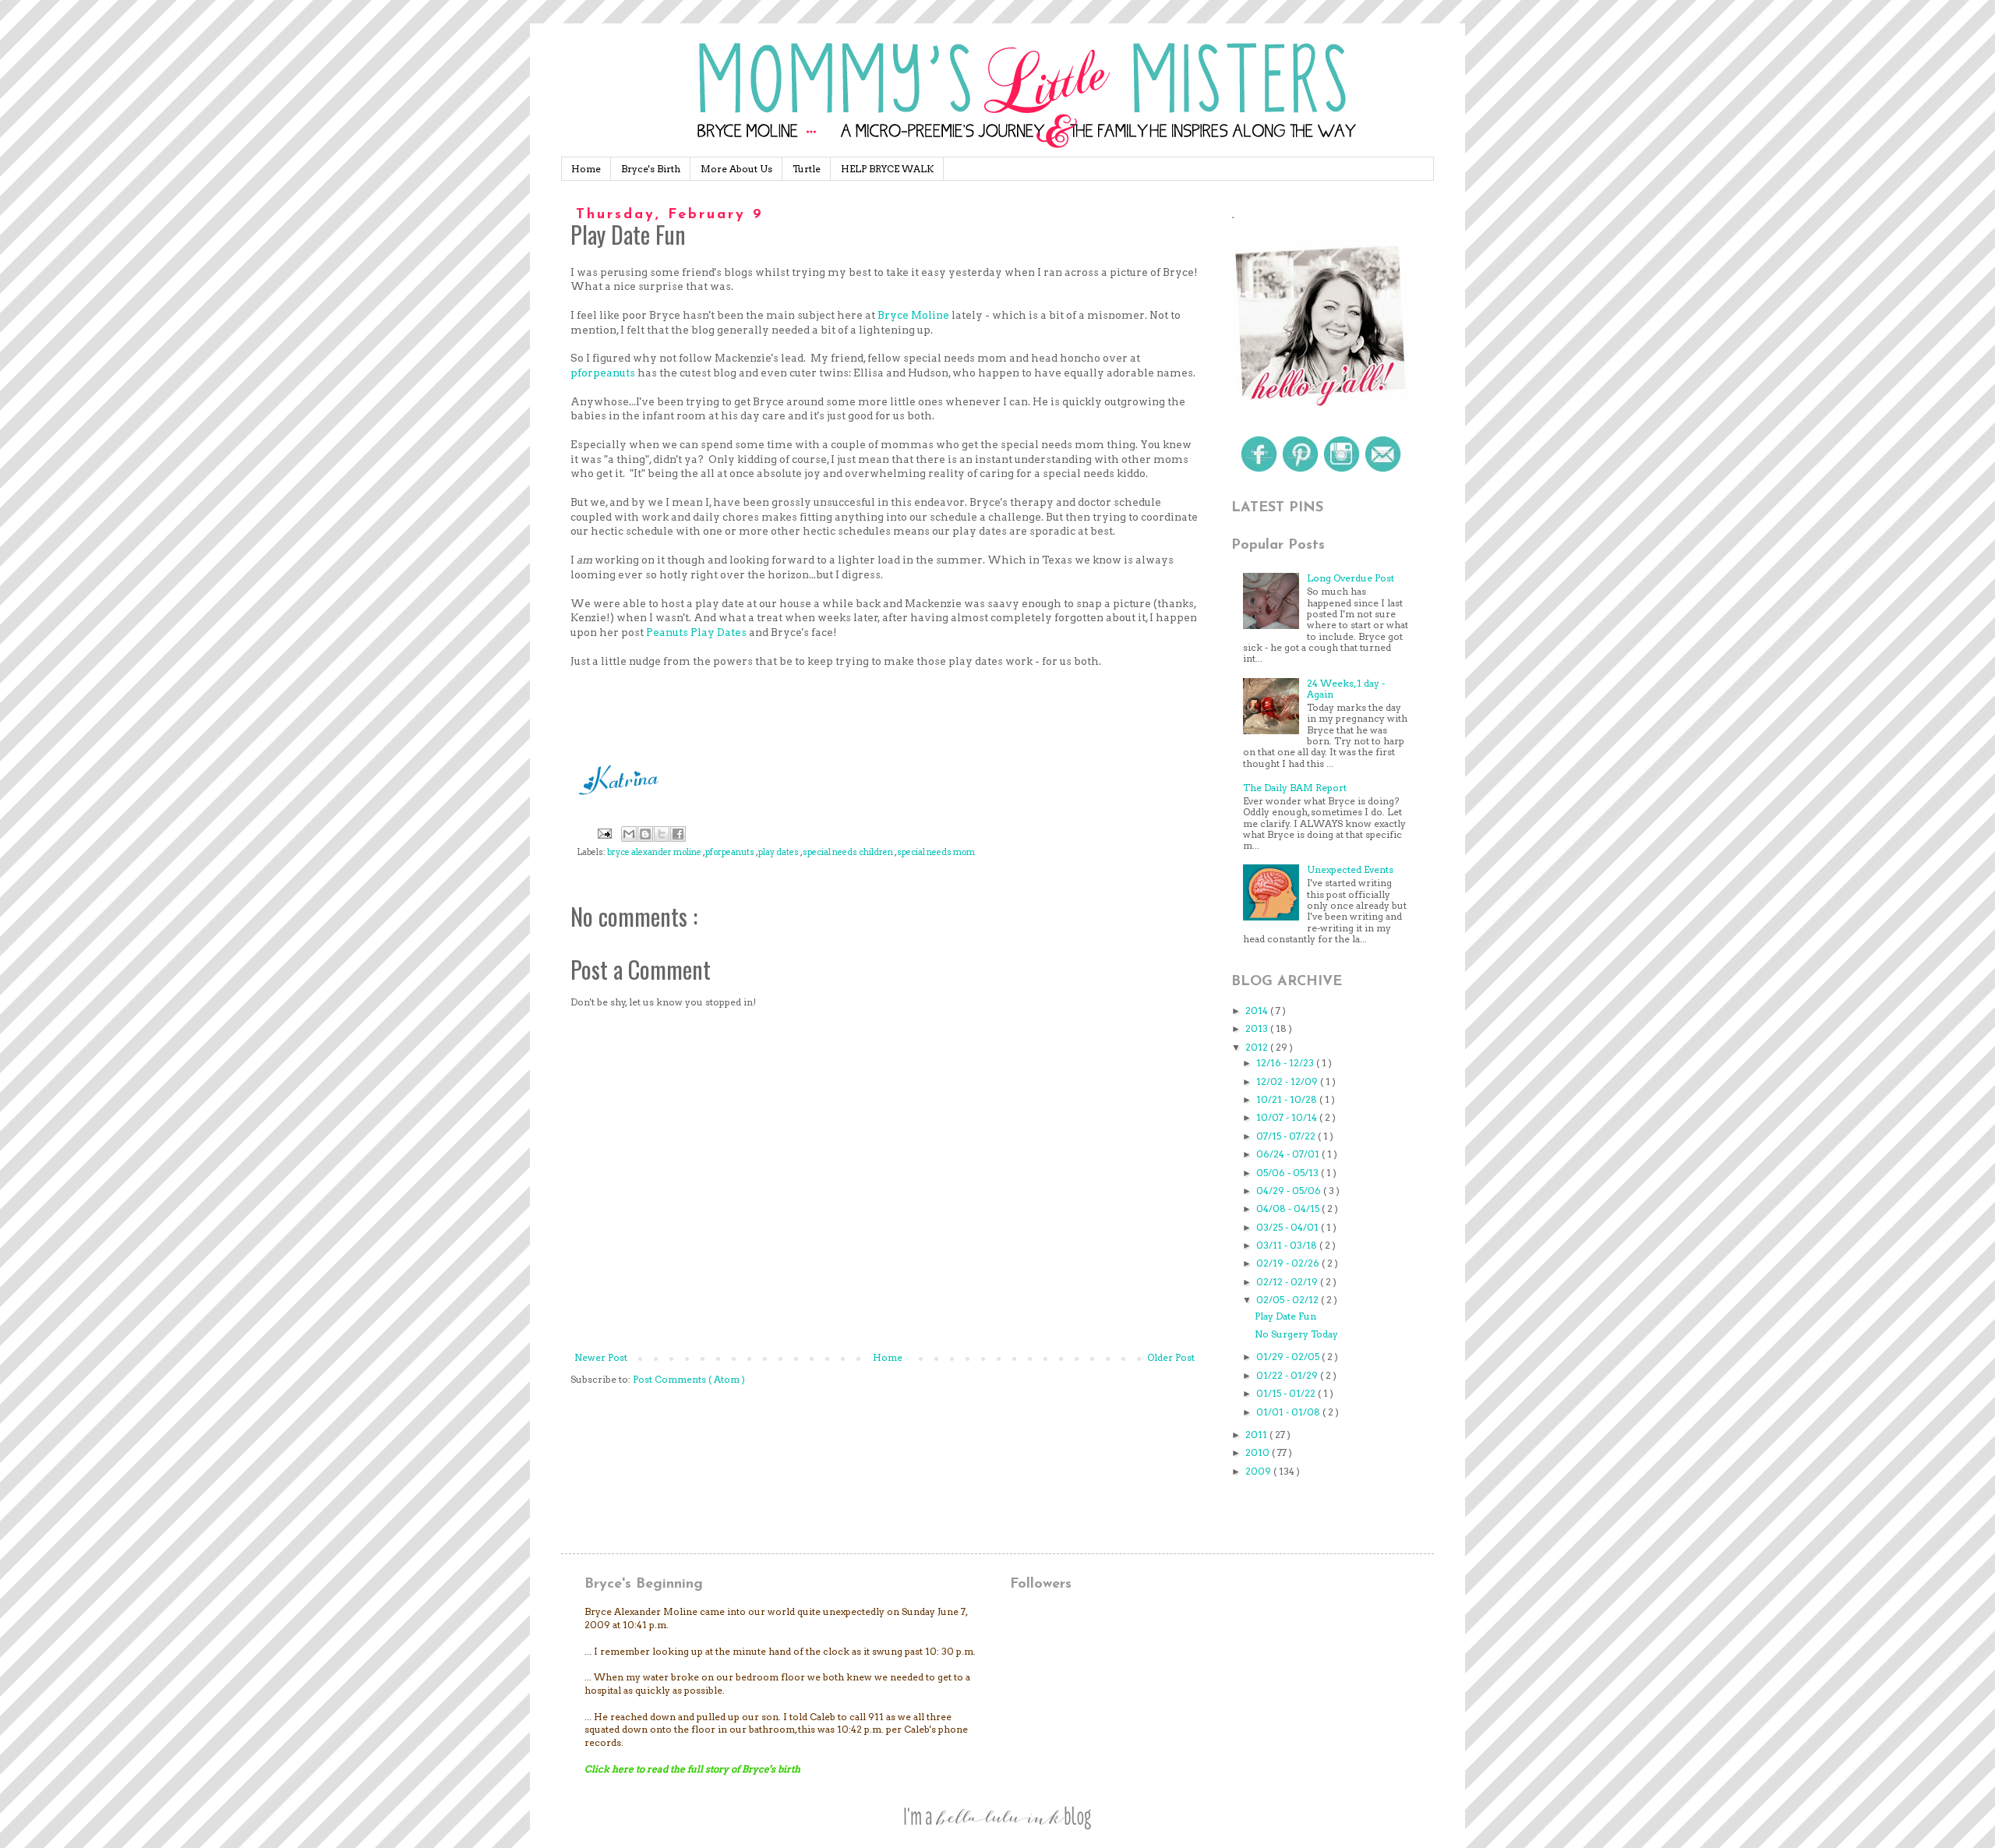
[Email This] (629, 834)
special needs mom (936, 852)
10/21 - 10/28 (1288, 1099)
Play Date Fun (1285, 1316)
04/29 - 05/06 (1290, 1191)
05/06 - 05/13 (1289, 1173)
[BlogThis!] (645, 834)
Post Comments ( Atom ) (689, 1379)
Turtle (807, 169)
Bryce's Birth (651, 169)
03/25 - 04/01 (1289, 1227)
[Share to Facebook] (678, 834)
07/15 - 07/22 (1287, 1136)
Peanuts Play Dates (696, 632)
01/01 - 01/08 (1289, 1412)
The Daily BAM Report (1295, 788)
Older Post (1171, 1357)
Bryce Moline (913, 315)
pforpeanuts (603, 373)
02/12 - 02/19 (1288, 1282)
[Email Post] (604, 834)
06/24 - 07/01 (1289, 1154)
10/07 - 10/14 (1288, 1117)
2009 (1259, 1471)
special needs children (849, 852)
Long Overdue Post (1351, 578)
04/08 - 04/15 (1289, 1208)
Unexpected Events (1350, 869)
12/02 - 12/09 (1288, 1081)
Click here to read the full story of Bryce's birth (692, 1769)
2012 (1258, 1047)
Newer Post (601, 1357)
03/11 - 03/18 (1288, 1245)
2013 (1258, 1028)
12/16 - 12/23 (1286, 1063)
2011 (1257, 1435)
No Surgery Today (1296, 1334)
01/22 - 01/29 (1288, 1375)
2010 (1259, 1452)
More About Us (736, 169)
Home (586, 169)
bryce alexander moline (655, 852)
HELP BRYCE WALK (887, 169)
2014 (1258, 1011)
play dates (779, 852)
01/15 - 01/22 (1287, 1393)
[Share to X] (662, 834)
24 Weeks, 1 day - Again (1346, 689)
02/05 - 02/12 (1289, 1300)
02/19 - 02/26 (1289, 1263)
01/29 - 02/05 (1289, 1357)
